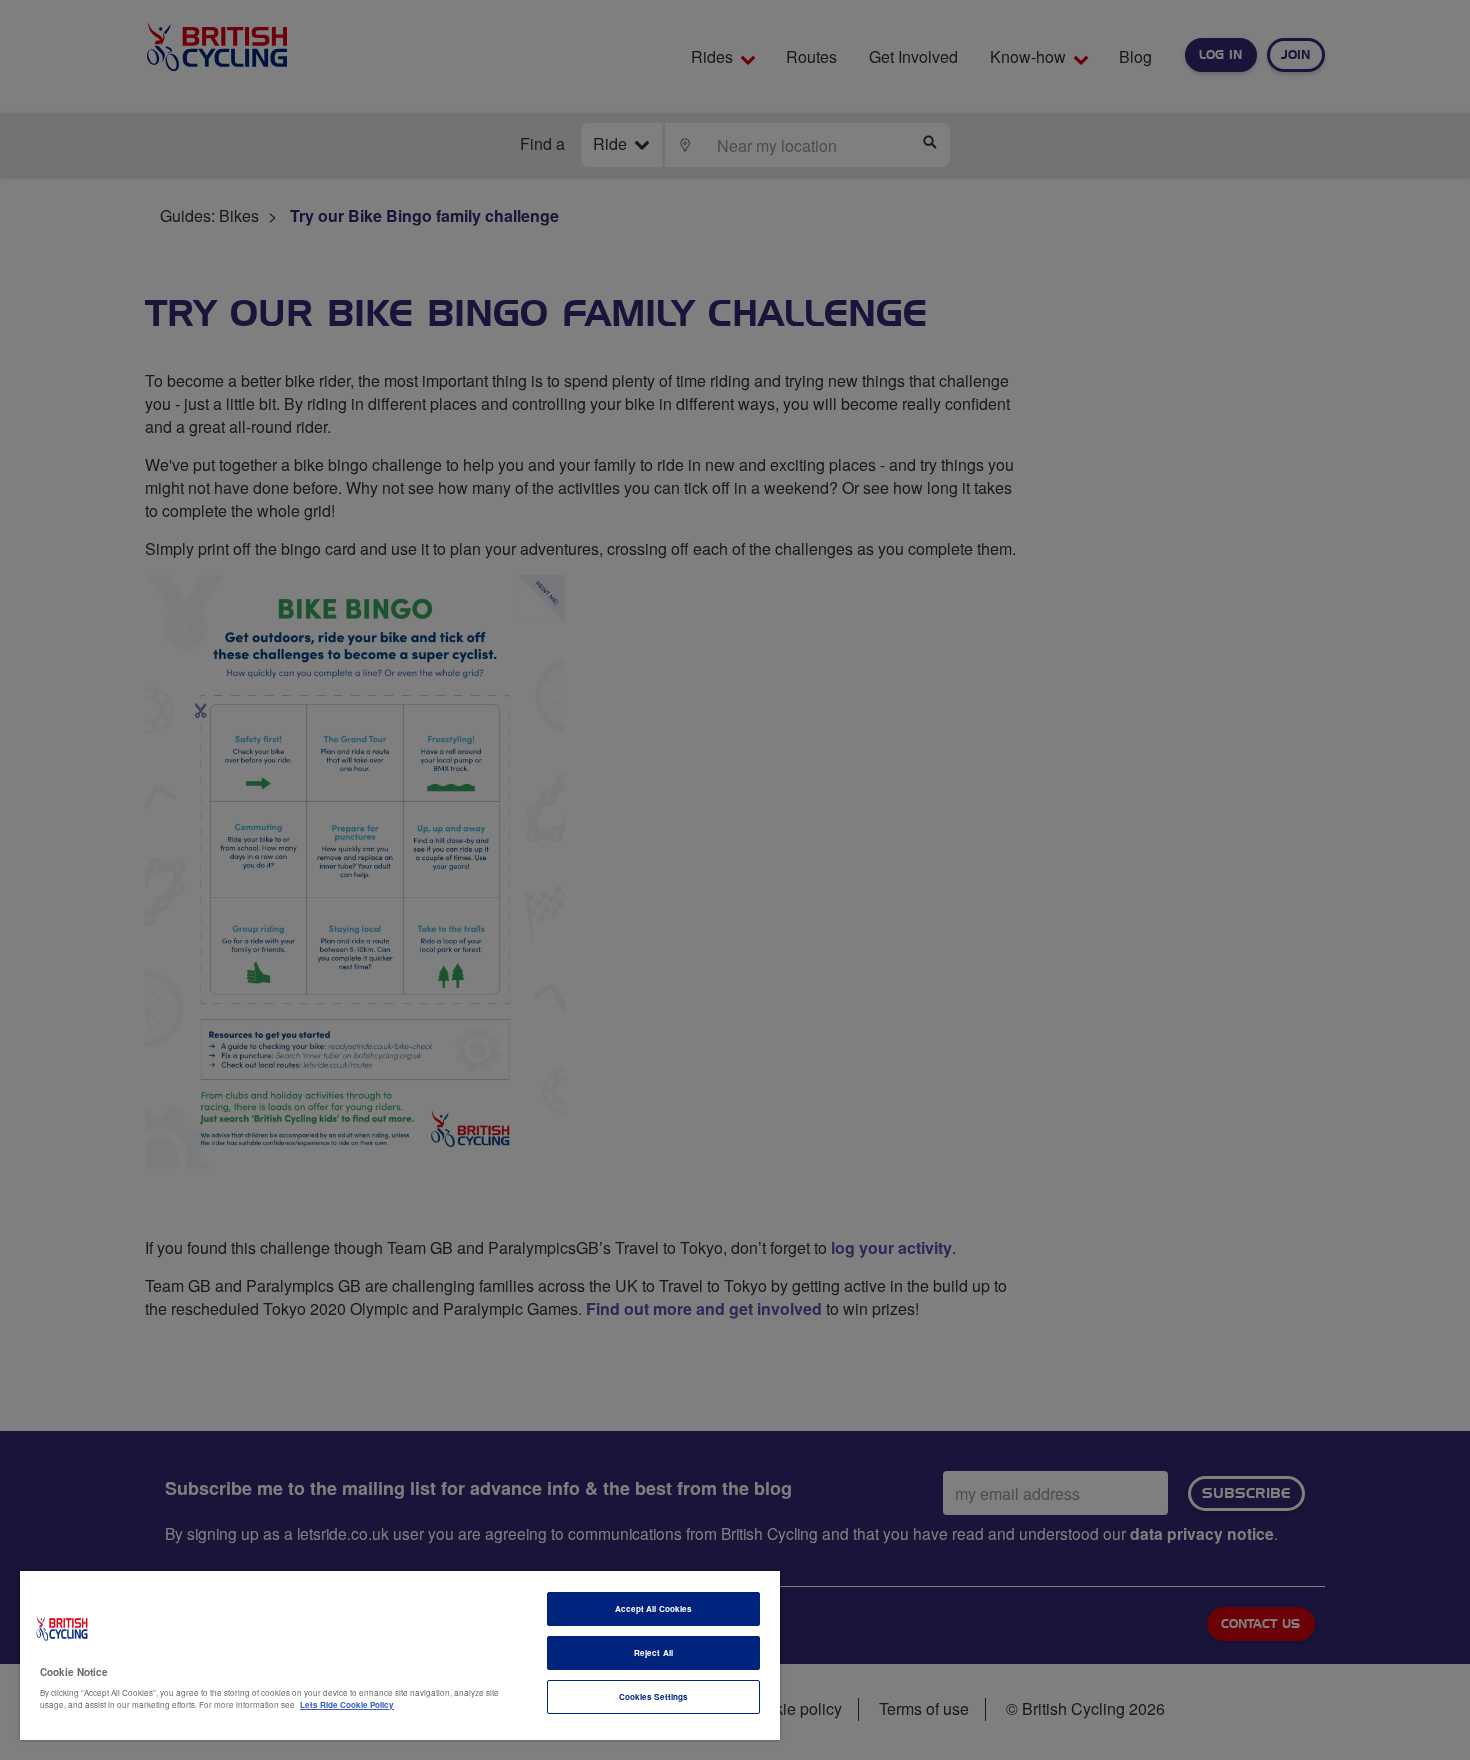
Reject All (653, 1652)
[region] (400, 1655)
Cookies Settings (653, 1696)
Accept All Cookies (653, 1608)
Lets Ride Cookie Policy (347, 1704)
